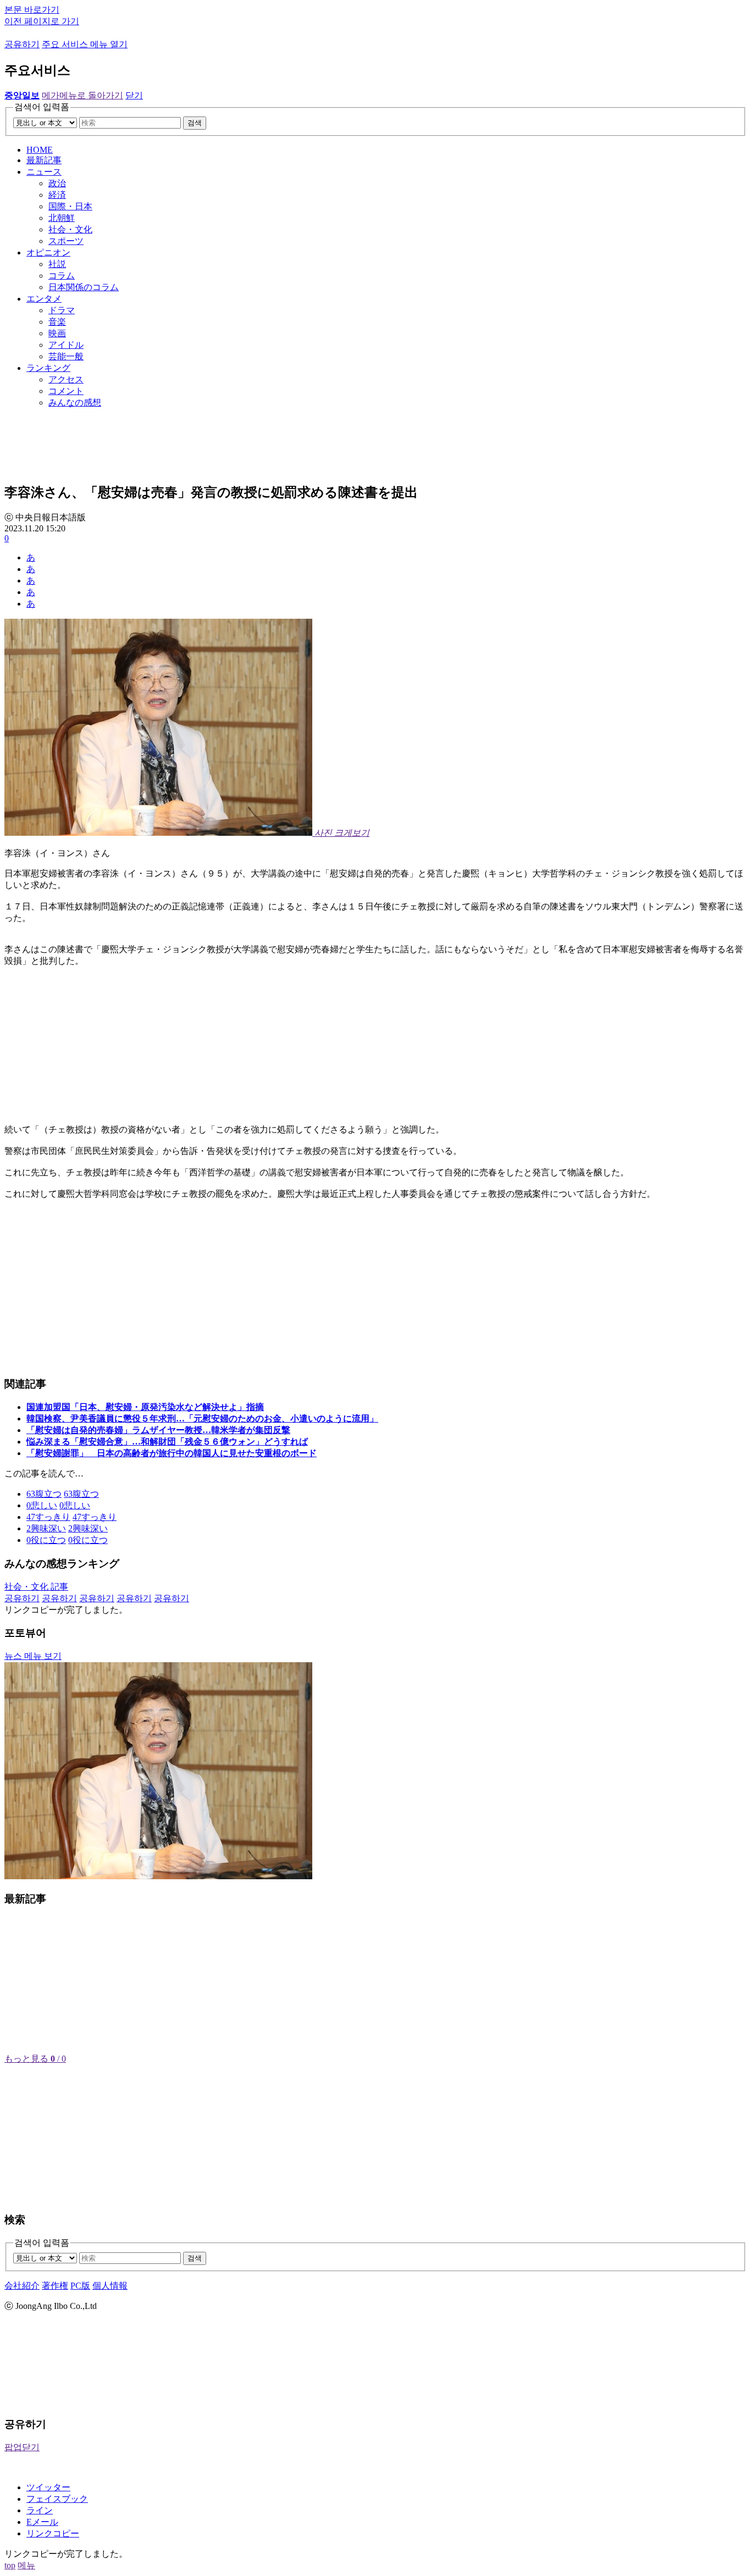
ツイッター (48, 2487)
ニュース (44, 172)
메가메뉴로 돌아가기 (82, 95)
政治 (57, 183)
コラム (62, 276)
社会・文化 (70, 229)
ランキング (48, 368)
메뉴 (26, 2565)
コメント (66, 391)
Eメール (42, 2522)
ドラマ (62, 310)
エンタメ (44, 299)
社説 (57, 264)
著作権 (55, 2286)
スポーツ (66, 241)
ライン (40, 2510)
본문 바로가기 (32, 10)
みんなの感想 (75, 402)
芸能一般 (66, 356)
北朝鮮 (62, 218)
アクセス (66, 379)
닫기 (134, 95)
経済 (57, 195)
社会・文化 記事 (36, 1587)
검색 (195, 123)
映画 (57, 333)
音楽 (57, 322)
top (10, 2565)
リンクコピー (53, 2533)
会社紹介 (22, 2286)
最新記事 (44, 160)
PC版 (80, 2286)
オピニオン (48, 252)
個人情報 (110, 2286)
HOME (40, 150)
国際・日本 (70, 206)
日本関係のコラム (84, 287)
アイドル (66, 345)
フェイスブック (57, 2499)
